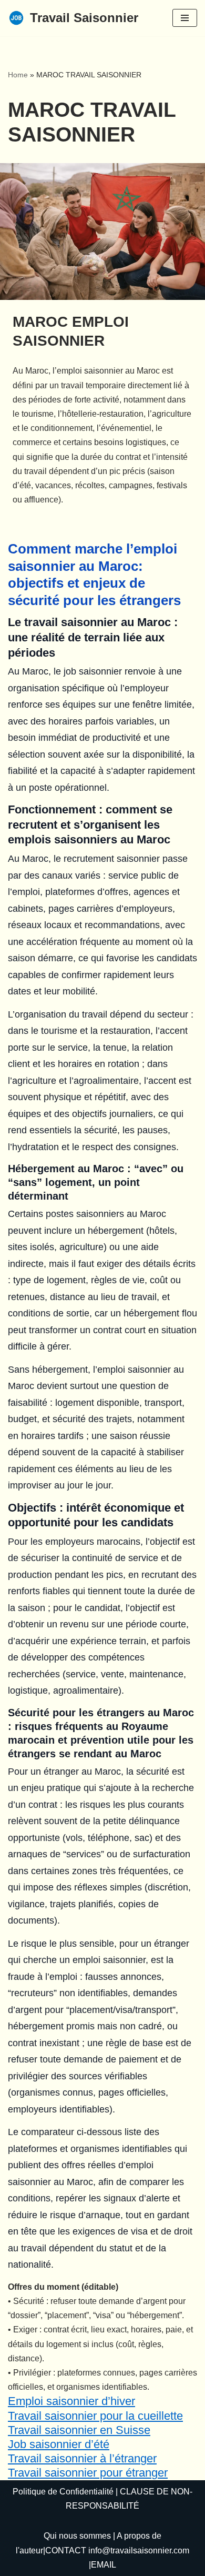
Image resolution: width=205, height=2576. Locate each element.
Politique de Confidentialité (63, 2492)
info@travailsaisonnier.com (139, 2550)
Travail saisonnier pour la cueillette (95, 2416)
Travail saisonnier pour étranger (88, 2473)
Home (18, 75)
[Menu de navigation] (185, 18)
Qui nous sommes (77, 2536)
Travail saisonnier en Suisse (79, 2430)
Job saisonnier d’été (59, 2444)
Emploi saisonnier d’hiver (71, 2401)
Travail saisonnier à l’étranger (82, 2458)
